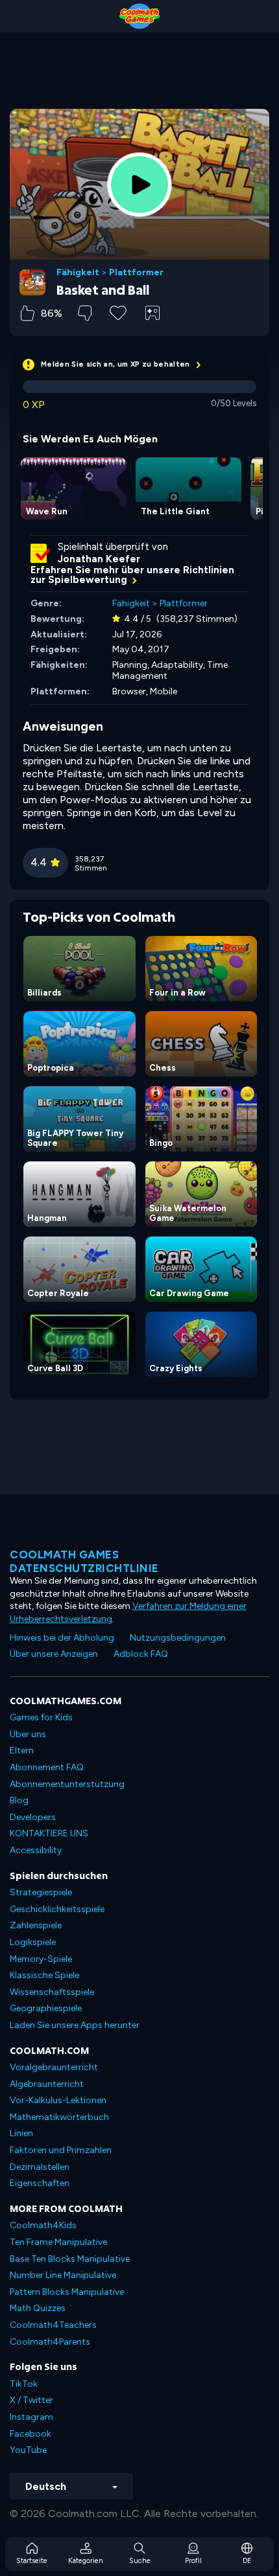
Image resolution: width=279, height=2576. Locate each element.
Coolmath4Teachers (53, 2325)
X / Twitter (31, 2400)
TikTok (24, 2384)
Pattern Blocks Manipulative (67, 2292)
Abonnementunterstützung (67, 1784)
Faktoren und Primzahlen (61, 2150)
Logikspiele (33, 1942)
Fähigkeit (78, 273)
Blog (19, 1800)
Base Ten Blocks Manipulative (70, 2259)
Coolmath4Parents (50, 2342)
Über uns (28, 1734)
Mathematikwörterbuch (59, 2117)
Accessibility (36, 1850)
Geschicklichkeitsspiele (57, 1909)
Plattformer (136, 273)
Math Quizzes (38, 2308)
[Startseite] (139, 16)
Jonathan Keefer (99, 559)
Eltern (22, 1750)
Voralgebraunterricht (54, 2067)
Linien (21, 2133)
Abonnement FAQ (47, 1767)
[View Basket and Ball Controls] (152, 313)
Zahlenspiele (36, 1925)
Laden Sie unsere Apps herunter (75, 2025)
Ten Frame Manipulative (58, 2242)
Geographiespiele (46, 2008)
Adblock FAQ (141, 1654)
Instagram (31, 2417)
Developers (33, 1817)
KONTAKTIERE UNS (49, 1833)
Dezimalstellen (40, 2167)
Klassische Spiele (44, 1975)
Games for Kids (41, 1717)
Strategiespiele (41, 1892)
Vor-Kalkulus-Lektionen (58, 2100)
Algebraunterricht (47, 2084)
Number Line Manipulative (63, 2275)
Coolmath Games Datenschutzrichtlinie (84, 1561)
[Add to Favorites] (118, 312)
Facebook (30, 2434)
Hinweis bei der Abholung (62, 1638)
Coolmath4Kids (43, 2225)
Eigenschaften (40, 2183)
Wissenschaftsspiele (52, 1992)
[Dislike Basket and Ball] (85, 313)
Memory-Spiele (41, 1959)
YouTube (28, 2450)
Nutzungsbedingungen (178, 1638)
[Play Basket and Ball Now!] (139, 185)
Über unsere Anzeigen (54, 1654)
